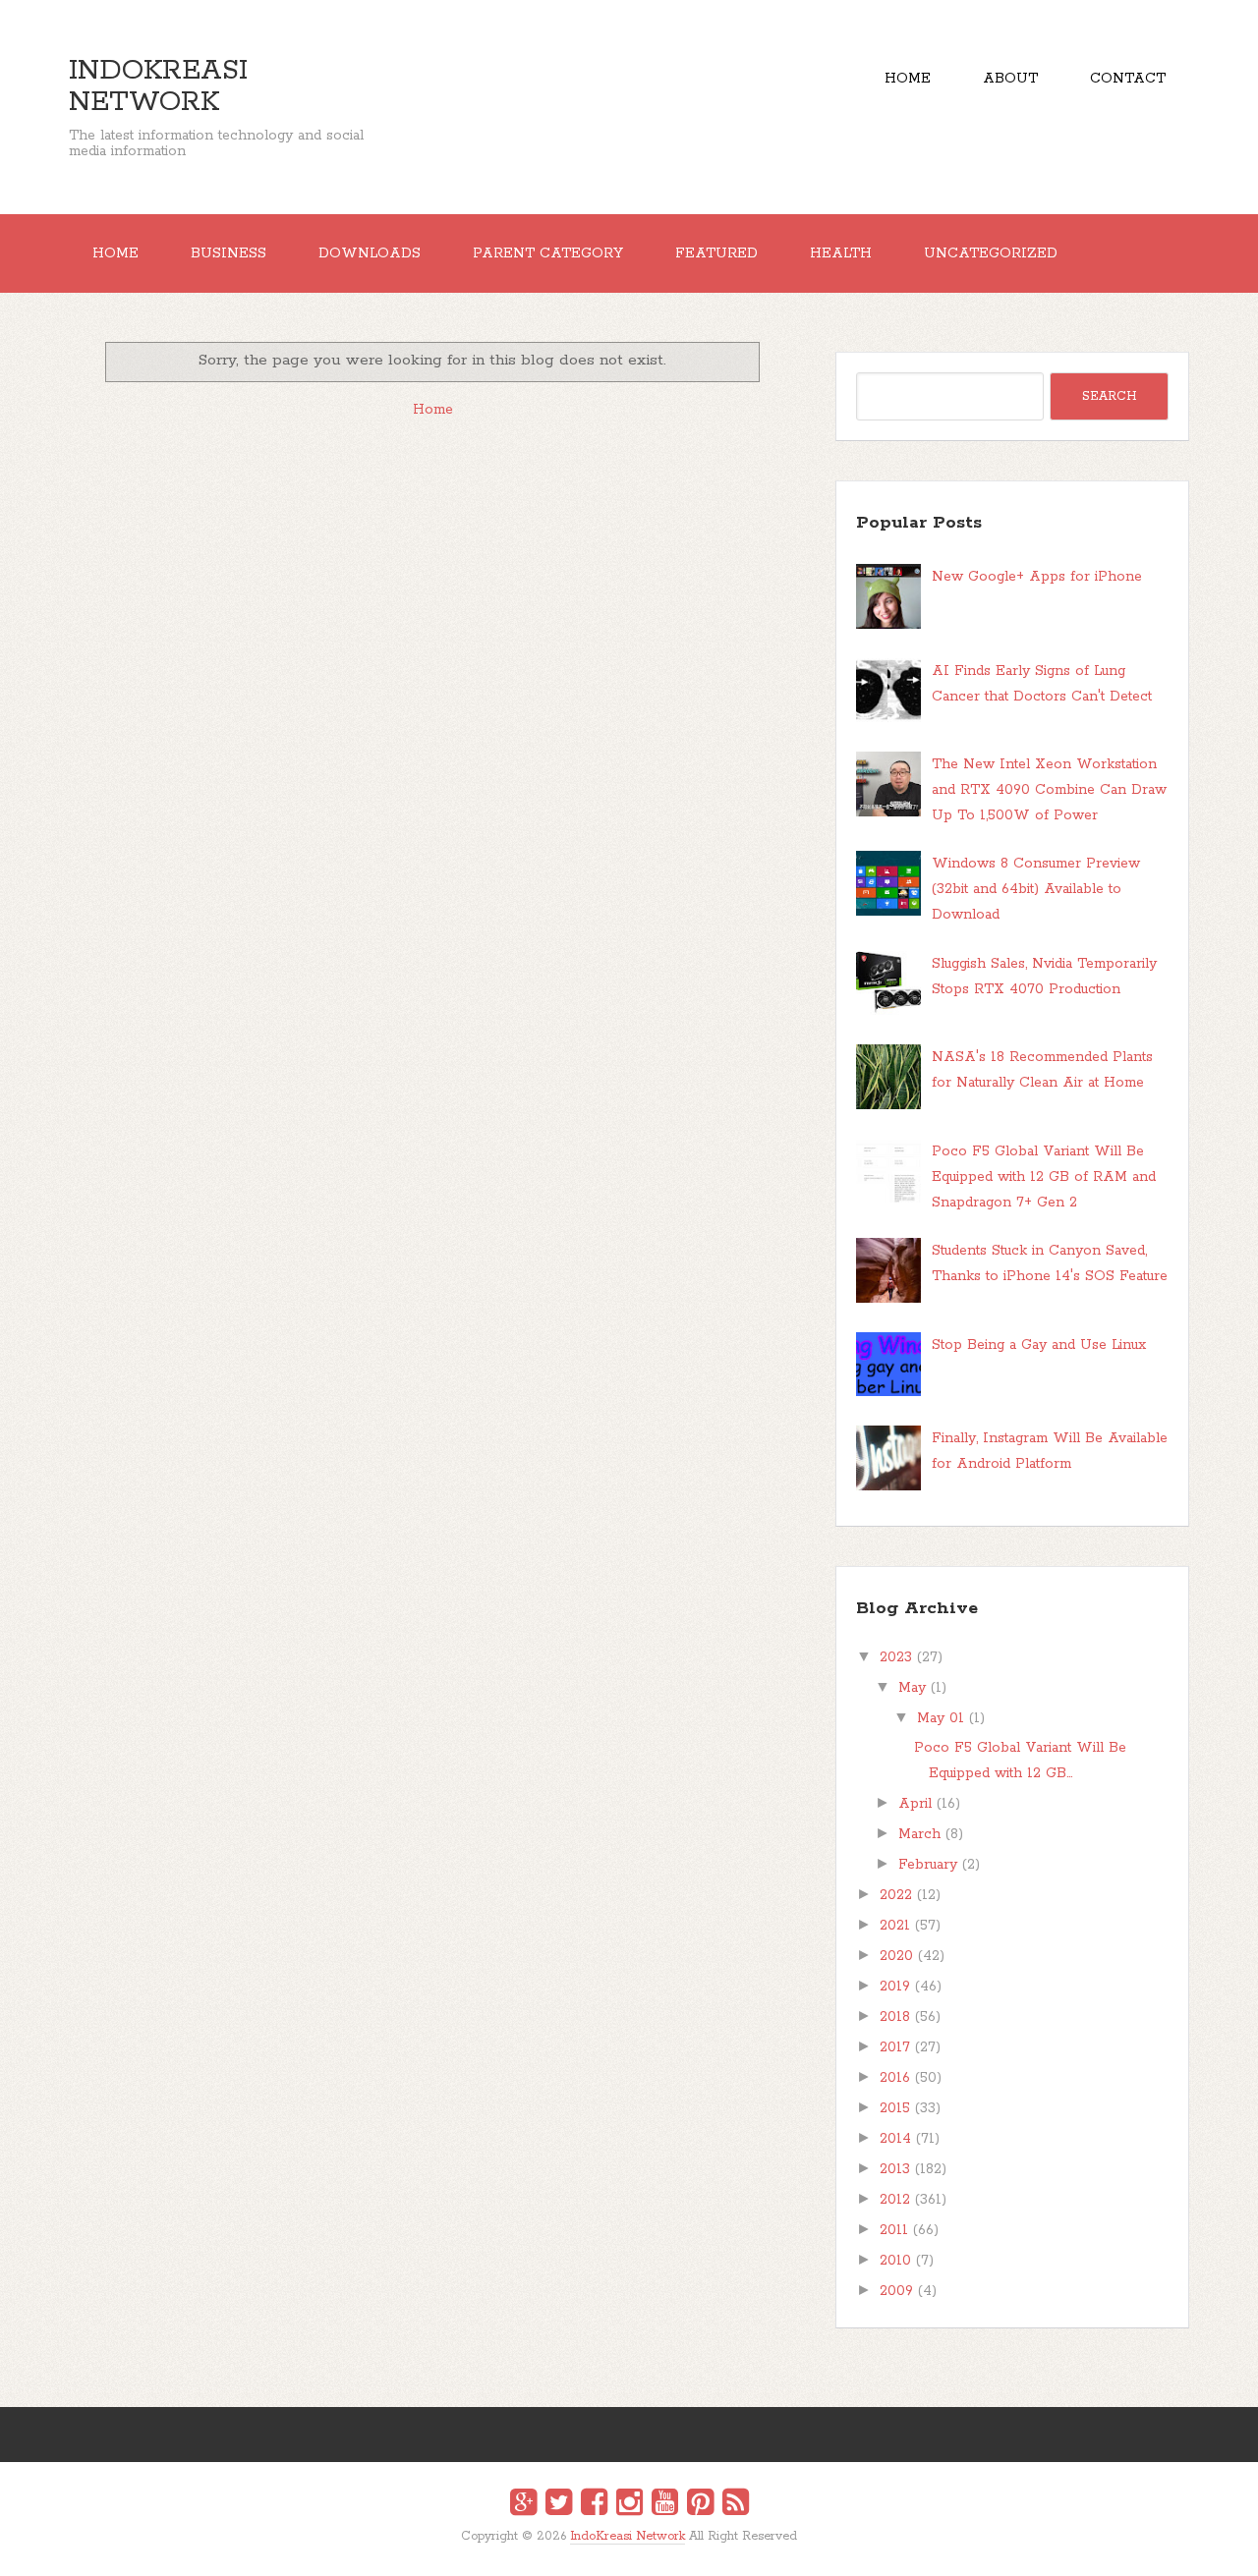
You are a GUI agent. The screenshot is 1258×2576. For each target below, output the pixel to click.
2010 (895, 2261)
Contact (1128, 79)
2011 (894, 2230)
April (915, 1804)
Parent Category (548, 253)
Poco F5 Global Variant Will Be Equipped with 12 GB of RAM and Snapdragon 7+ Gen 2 (1044, 1177)
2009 (896, 2291)
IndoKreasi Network (158, 86)
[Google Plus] (523, 2505)
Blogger (641, 2549)
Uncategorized (991, 253)
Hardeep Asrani (612, 2550)
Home (908, 79)
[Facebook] (594, 2505)
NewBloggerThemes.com (632, 2550)
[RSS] (736, 2505)
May (912, 1688)
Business (229, 253)
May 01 (941, 1718)
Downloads (370, 253)
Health (841, 253)
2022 (896, 1895)
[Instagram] (629, 2505)
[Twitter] (559, 2505)
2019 (895, 1987)
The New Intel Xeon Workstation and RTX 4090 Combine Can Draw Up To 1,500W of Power (1049, 790)
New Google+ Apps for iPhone (1037, 577)
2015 (895, 2108)
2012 (895, 2200)
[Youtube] (665, 2505)
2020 (896, 1956)
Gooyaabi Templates (650, 2550)
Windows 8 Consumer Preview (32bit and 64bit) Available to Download (1036, 889)
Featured (716, 253)
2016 (895, 2078)
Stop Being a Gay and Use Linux (1039, 1345)
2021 (895, 1926)
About (1010, 79)
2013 (895, 2169)
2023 (896, 1657)
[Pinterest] (700, 2505)
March (919, 1834)
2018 (895, 2017)
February (928, 1865)
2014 (895, 2139)
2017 (895, 2047)
